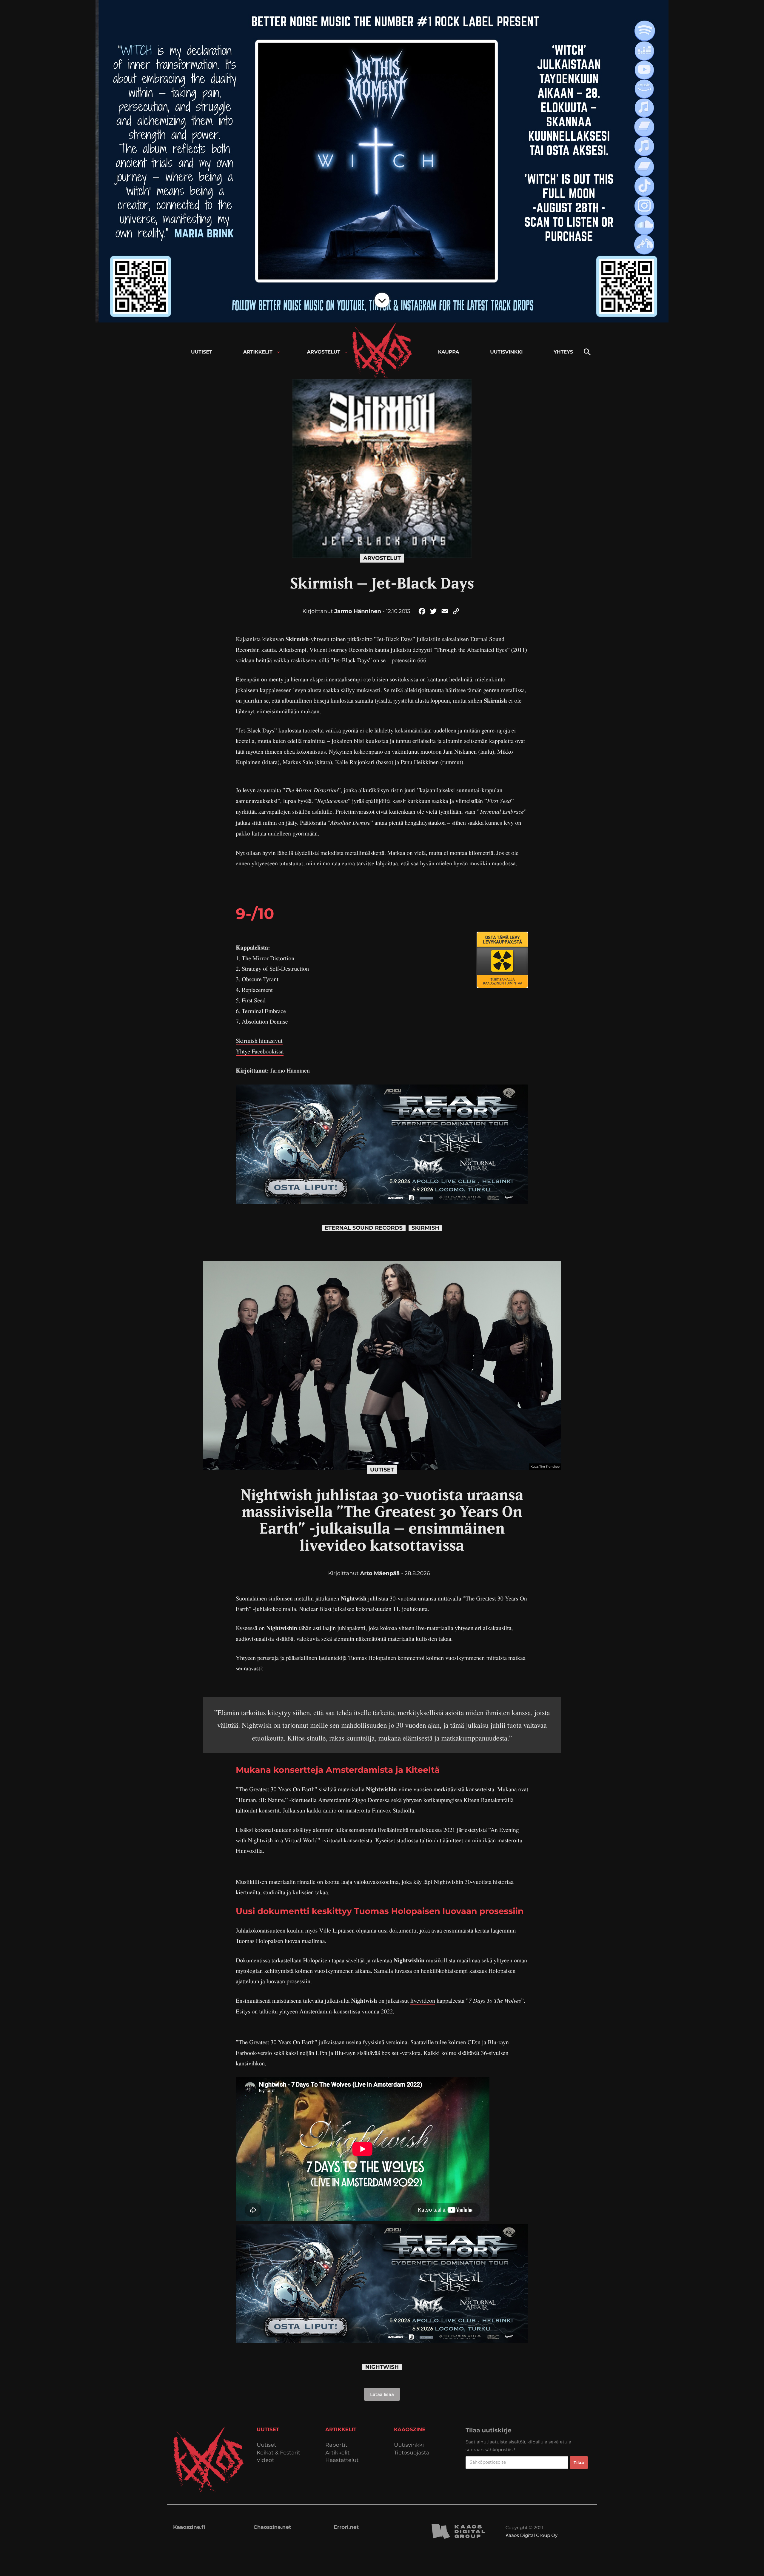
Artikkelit (338, 2453)
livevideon (423, 2000)
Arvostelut (382, 558)
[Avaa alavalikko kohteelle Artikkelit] (278, 352)
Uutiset (382, 1470)
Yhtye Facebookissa (260, 1051)
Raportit (336, 2445)
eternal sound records (364, 1228)
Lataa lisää (382, 2394)
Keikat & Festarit (278, 2453)
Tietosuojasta (412, 2453)
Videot (265, 2460)
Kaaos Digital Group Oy (532, 2535)
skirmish (425, 1228)
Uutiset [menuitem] (202, 352)
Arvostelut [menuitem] (324, 352)
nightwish (382, 2367)
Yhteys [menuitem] (563, 352)
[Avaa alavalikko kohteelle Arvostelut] (346, 352)
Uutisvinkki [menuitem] (506, 352)
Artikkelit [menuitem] (258, 352)
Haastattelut (342, 2460)
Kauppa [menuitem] (449, 352)
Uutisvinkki (409, 2445)
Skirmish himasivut (259, 1040)
